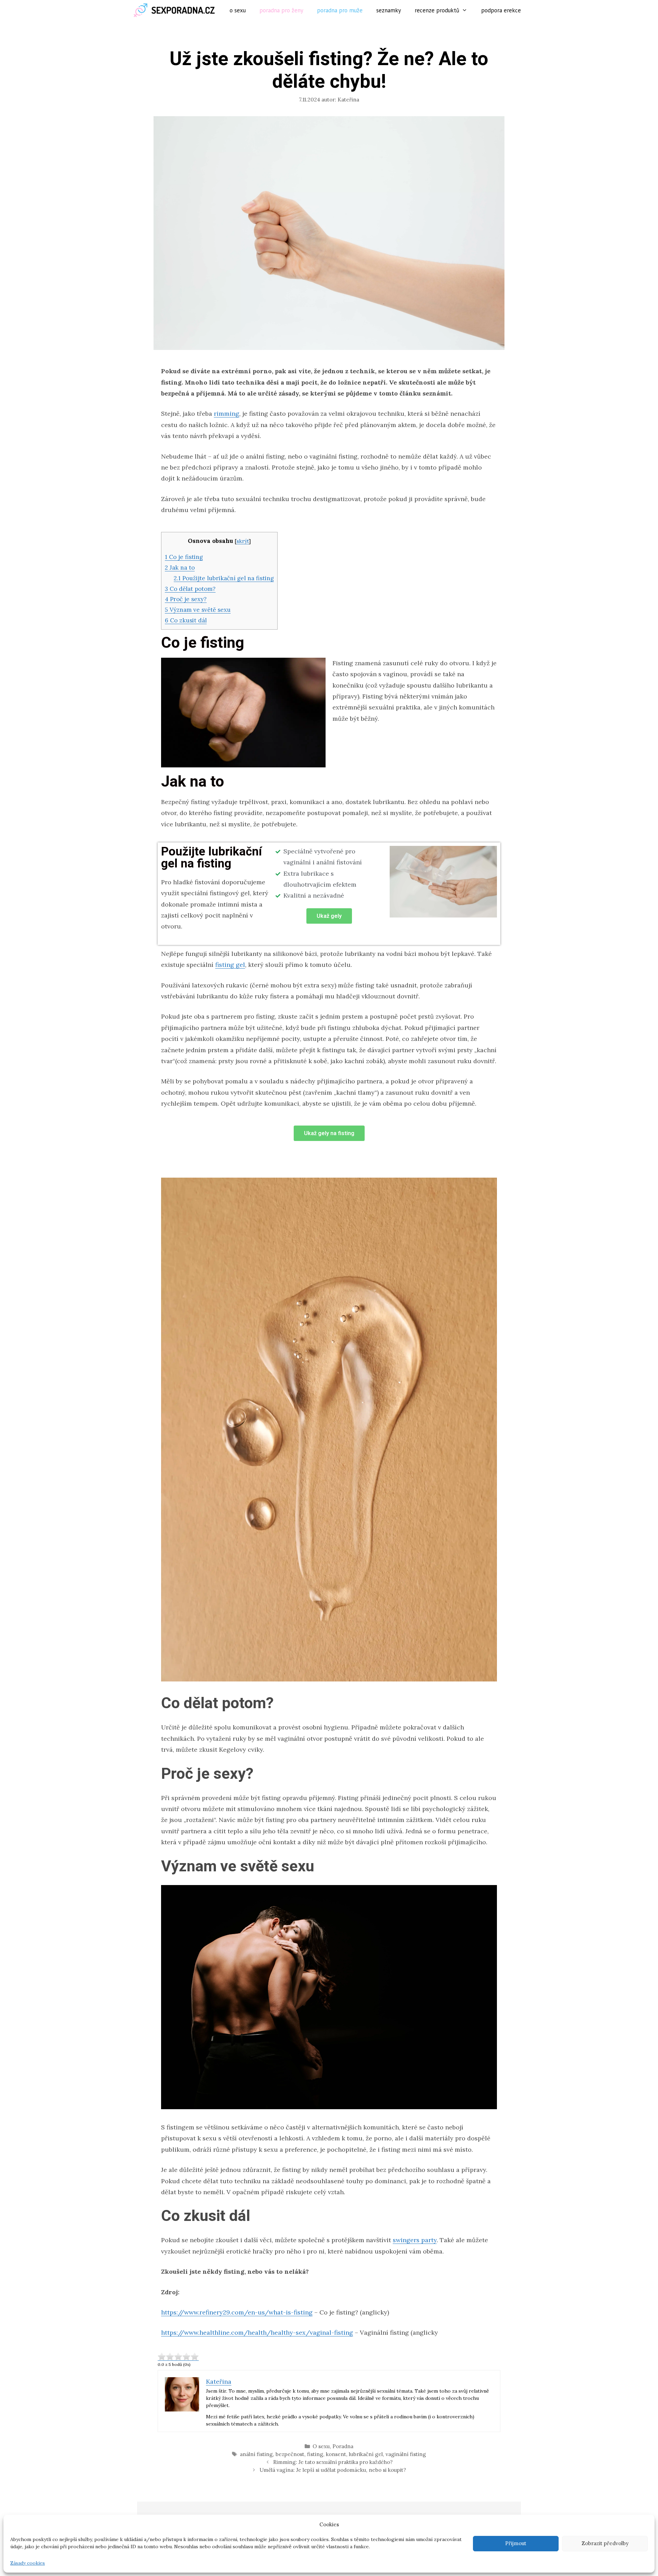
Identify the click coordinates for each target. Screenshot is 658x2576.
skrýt (243, 541)
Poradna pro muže (340, 10)
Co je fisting (184, 557)
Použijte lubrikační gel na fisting (224, 578)
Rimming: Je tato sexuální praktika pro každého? (333, 2462)
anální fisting (256, 2454)
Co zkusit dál (186, 620)
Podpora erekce (501, 10)
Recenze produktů (437, 10)
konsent (336, 2454)
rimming (227, 414)
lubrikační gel (366, 2454)
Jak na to (180, 568)
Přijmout (516, 2543)
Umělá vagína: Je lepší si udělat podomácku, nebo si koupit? (333, 2470)
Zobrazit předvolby (605, 2543)
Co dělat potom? (190, 589)
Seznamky (389, 10)
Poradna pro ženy (281, 10)
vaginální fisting (406, 2454)
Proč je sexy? (186, 599)
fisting (315, 2454)
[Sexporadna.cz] (176, 10)
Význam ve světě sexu (198, 610)
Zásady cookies (28, 2563)
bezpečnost (290, 2454)
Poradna (343, 2446)
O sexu (238, 10)
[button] (329, 916)
